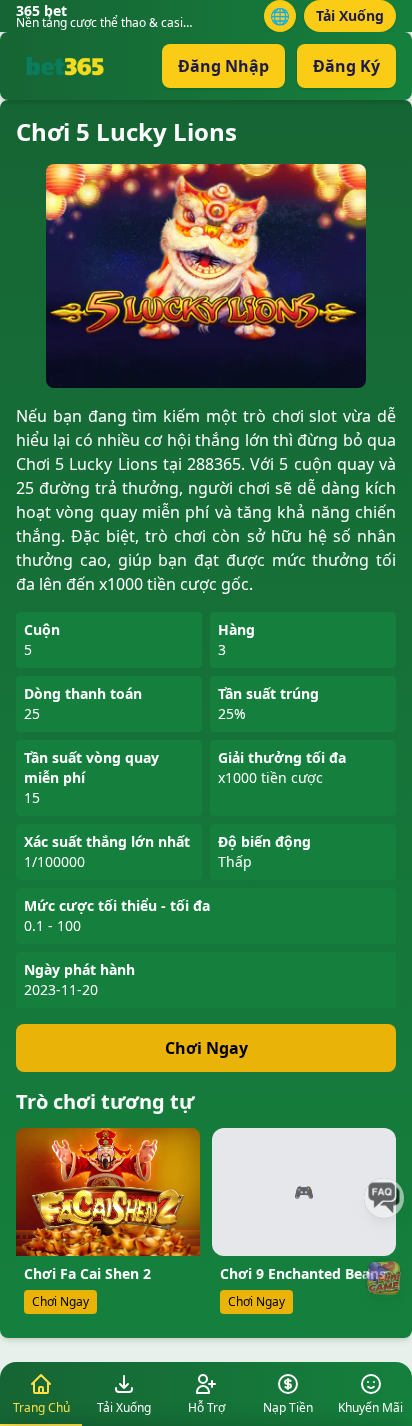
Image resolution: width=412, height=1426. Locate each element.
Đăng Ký (346, 66)
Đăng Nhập (223, 66)
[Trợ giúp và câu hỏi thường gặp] (384, 1198)
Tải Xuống (350, 15)
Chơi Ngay (206, 1048)
